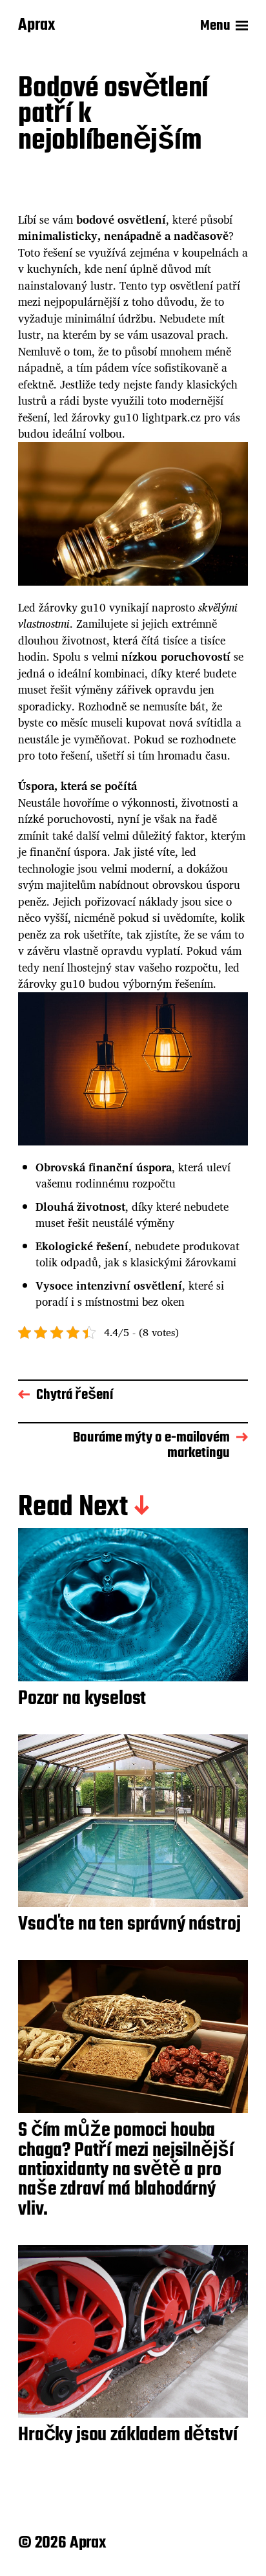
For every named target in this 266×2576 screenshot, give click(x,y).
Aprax (36, 26)
